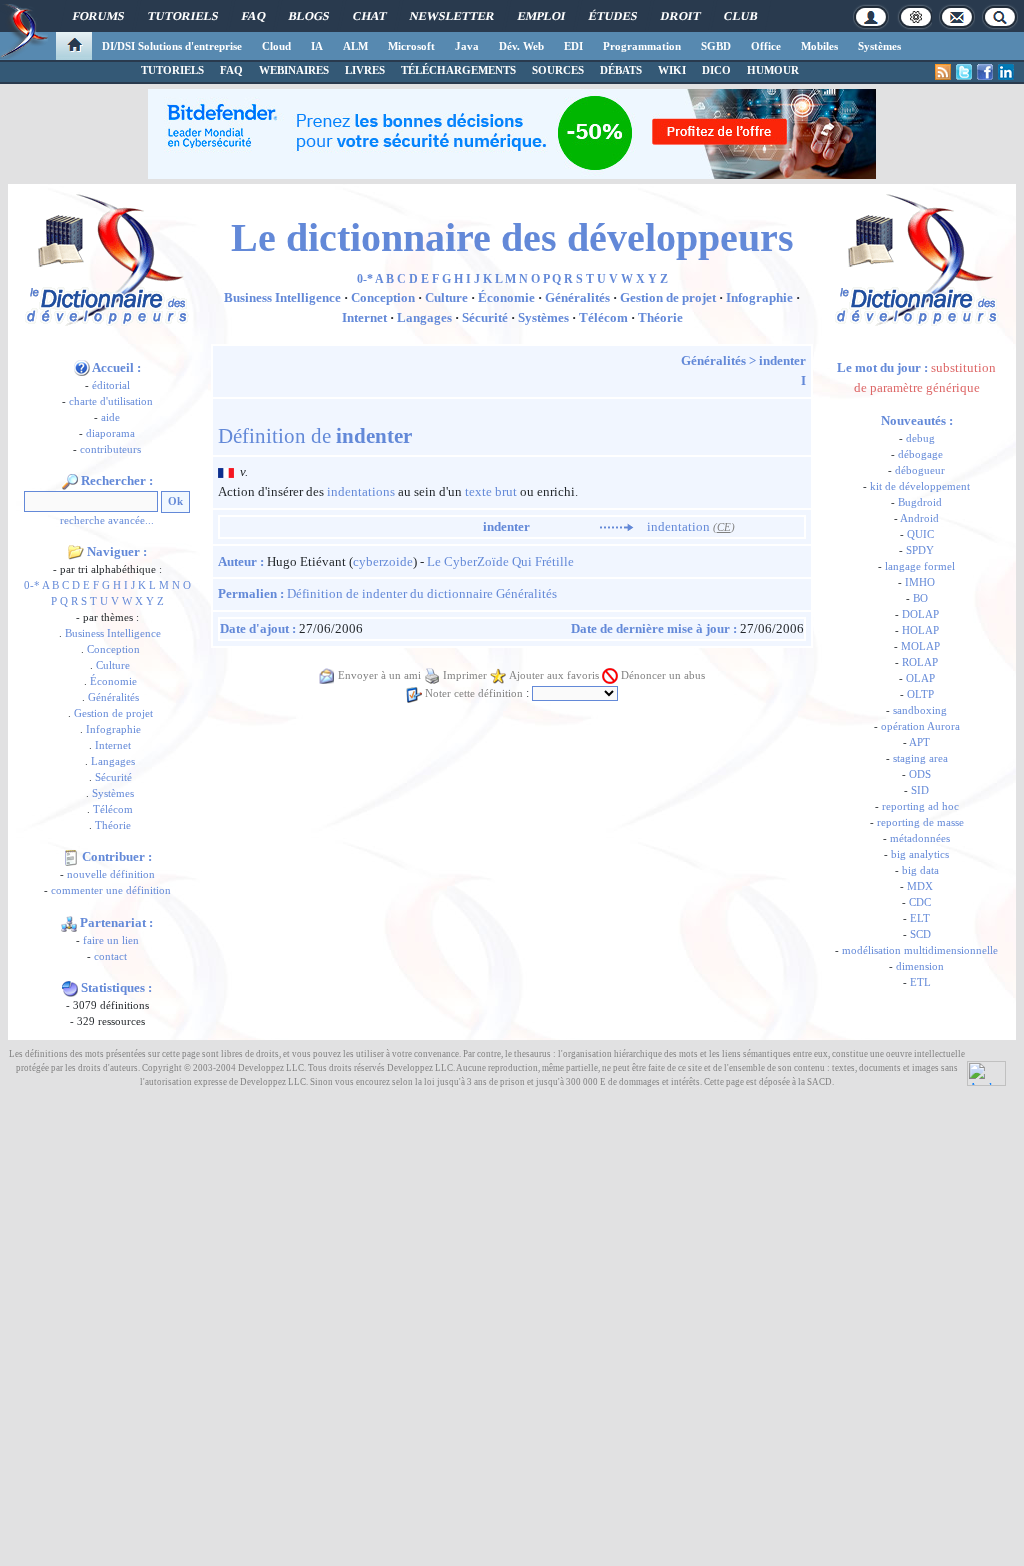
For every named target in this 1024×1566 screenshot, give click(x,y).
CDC (920, 902)
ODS (920, 774)
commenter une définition (111, 890)
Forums (98, 16)
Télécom (113, 809)
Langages (113, 761)
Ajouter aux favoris (554, 675)
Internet (113, 745)
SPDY (920, 550)
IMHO (920, 582)
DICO (716, 70)
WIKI (672, 70)
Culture (113, 665)
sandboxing (920, 710)
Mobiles (819, 46)
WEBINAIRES (294, 70)
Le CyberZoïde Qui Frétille (500, 561)
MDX (920, 886)
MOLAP (920, 646)
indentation (678, 526)
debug (920, 438)
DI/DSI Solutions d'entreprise (172, 46)
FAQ (253, 16)
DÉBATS (621, 70)
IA (317, 46)
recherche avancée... (107, 520)
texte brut (491, 491)
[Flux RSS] (943, 72)
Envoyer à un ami (379, 675)
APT (919, 742)
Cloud (276, 46)
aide (110, 417)
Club (740, 16)
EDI (573, 46)
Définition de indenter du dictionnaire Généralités (422, 593)
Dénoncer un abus (663, 675)
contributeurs (110, 449)
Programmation (642, 46)
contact (110, 956)
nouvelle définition (111, 874)
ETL (920, 982)
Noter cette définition (474, 693)
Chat (369, 16)
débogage (920, 454)
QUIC (920, 534)
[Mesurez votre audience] (986, 1072)
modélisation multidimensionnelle (920, 950)
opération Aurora (920, 726)
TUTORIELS (172, 70)
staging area (920, 758)
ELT (920, 918)
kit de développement (920, 486)
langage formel (920, 566)
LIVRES (365, 70)
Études (613, 16)
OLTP (920, 694)
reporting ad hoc (920, 806)
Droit (680, 16)
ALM (355, 46)
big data (920, 870)
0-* (32, 585)
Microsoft (411, 46)
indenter (782, 360)
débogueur (920, 470)
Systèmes (879, 46)
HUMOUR (773, 70)
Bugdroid (920, 502)
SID (920, 790)
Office (766, 46)
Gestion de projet (113, 713)
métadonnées (920, 838)
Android (919, 518)
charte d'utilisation (111, 401)
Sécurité (113, 777)
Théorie (113, 825)
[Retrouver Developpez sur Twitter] (964, 72)
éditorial (111, 385)
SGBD (716, 46)
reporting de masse (920, 822)
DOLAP (920, 614)
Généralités (113, 697)
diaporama (110, 433)
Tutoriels (183, 16)
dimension (920, 966)
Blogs (309, 16)
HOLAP (920, 630)
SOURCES (558, 70)
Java (467, 46)
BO (920, 598)
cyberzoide (383, 561)
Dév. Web (521, 46)
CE (724, 527)
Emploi (541, 16)
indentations (361, 491)
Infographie (113, 729)
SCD (920, 934)
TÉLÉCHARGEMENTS (458, 70)
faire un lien (111, 940)
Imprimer (465, 675)
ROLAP (920, 662)
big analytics (920, 854)
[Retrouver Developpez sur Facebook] (985, 72)
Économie (113, 681)
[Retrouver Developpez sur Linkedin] (1006, 72)
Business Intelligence (113, 633)
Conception (113, 649)
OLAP (920, 678)
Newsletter (452, 16)
